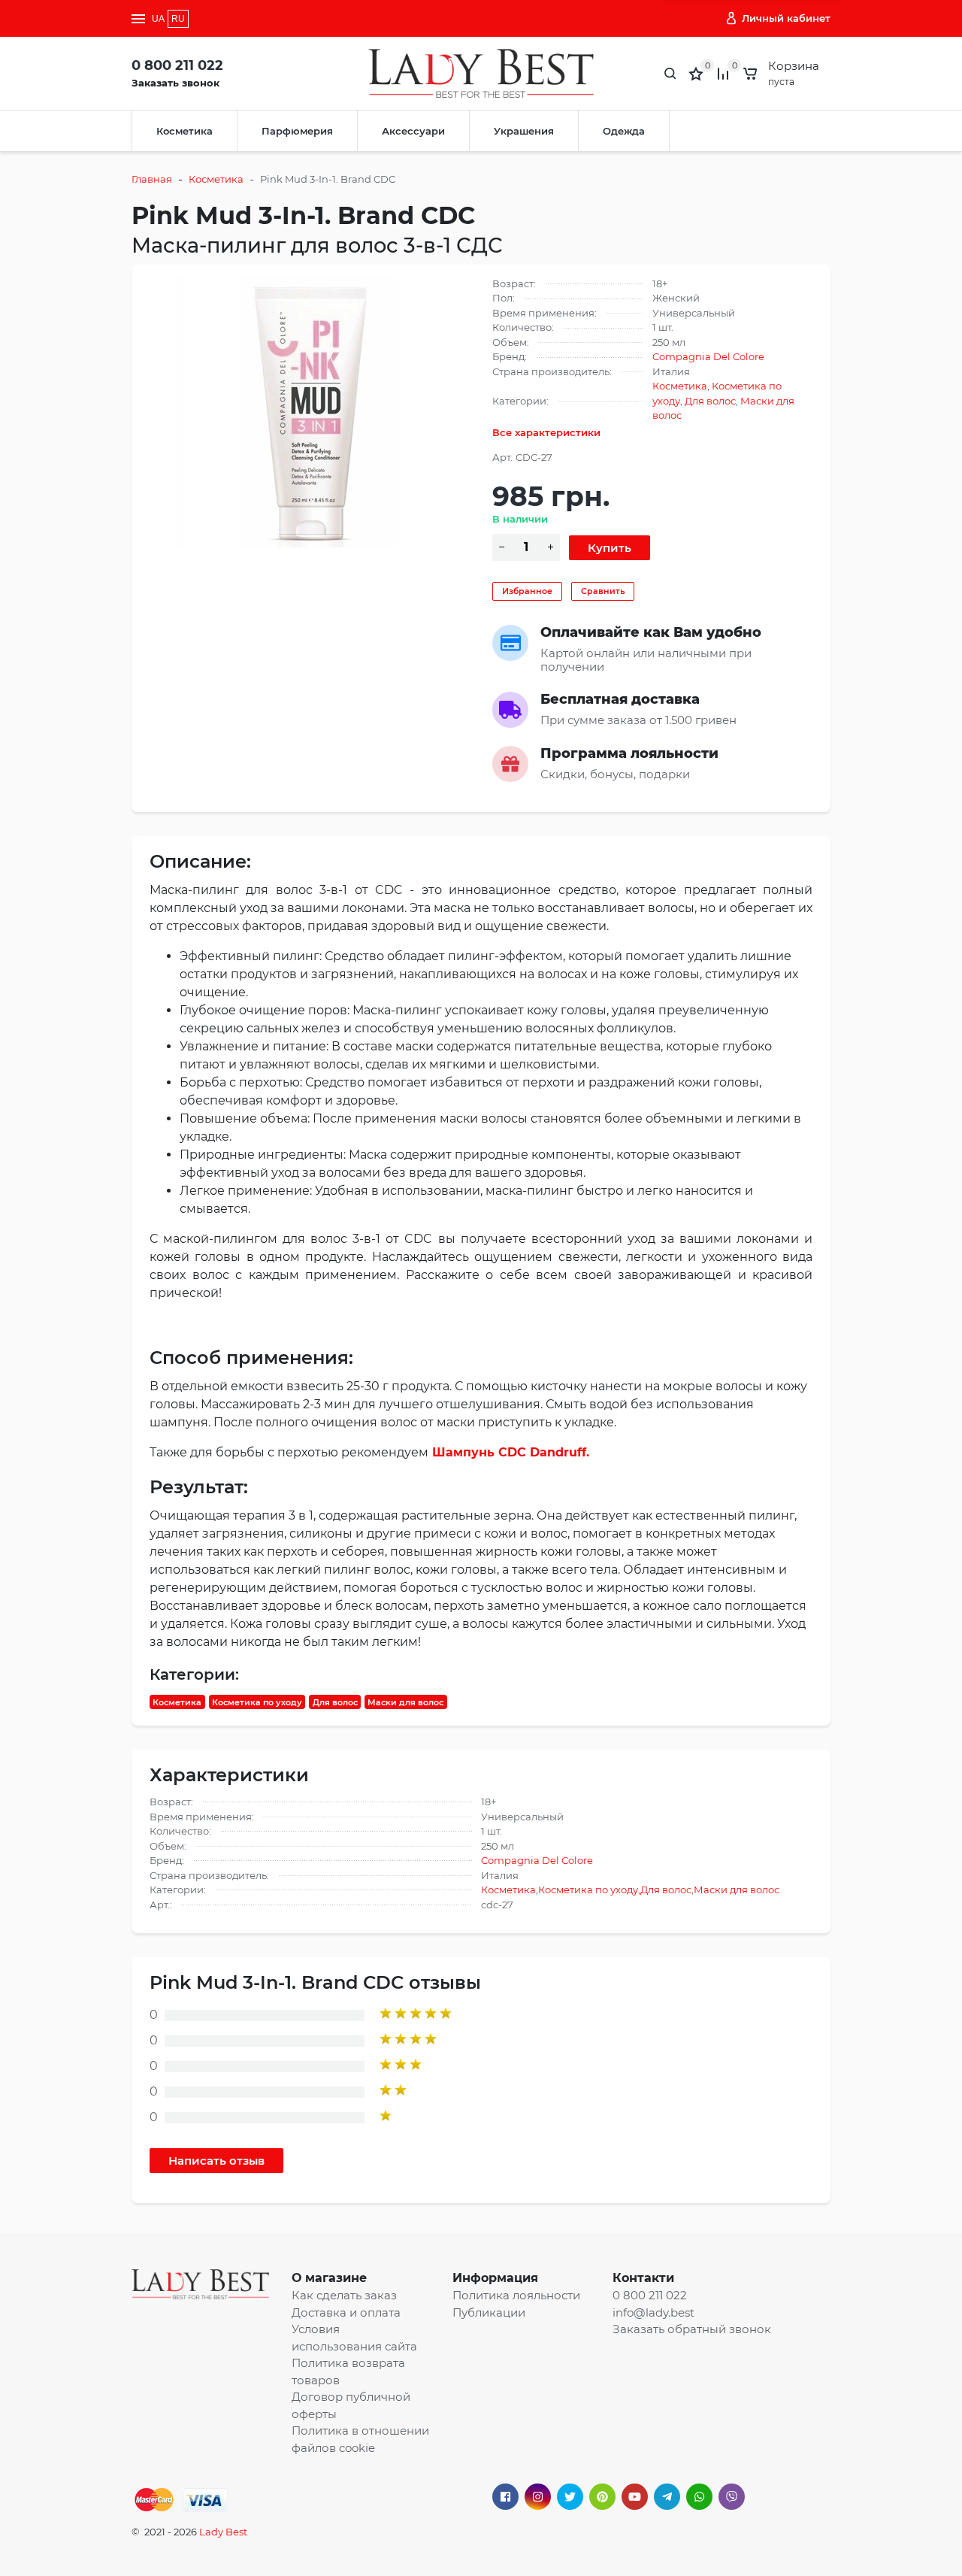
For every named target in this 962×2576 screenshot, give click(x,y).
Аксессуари (413, 131)
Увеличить (310, 411)
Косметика (185, 131)
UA (158, 19)
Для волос (710, 401)
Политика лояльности (516, 2295)
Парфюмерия (297, 131)
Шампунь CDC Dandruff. (511, 1452)
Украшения (524, 131)
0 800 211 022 (177, 65)
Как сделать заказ (344, 2295)
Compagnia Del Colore (708, 356)
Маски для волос (405, 1702)
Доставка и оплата (346, 2312)
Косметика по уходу (257, 1702)
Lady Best (223, 2532)
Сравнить (603, 591)
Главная (152, 179)
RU (178, 19)
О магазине (329, 2278)
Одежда (624, 131)
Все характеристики (546, 432)
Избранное (527, 591)
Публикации (489, 2312)
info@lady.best (653, 2312)
